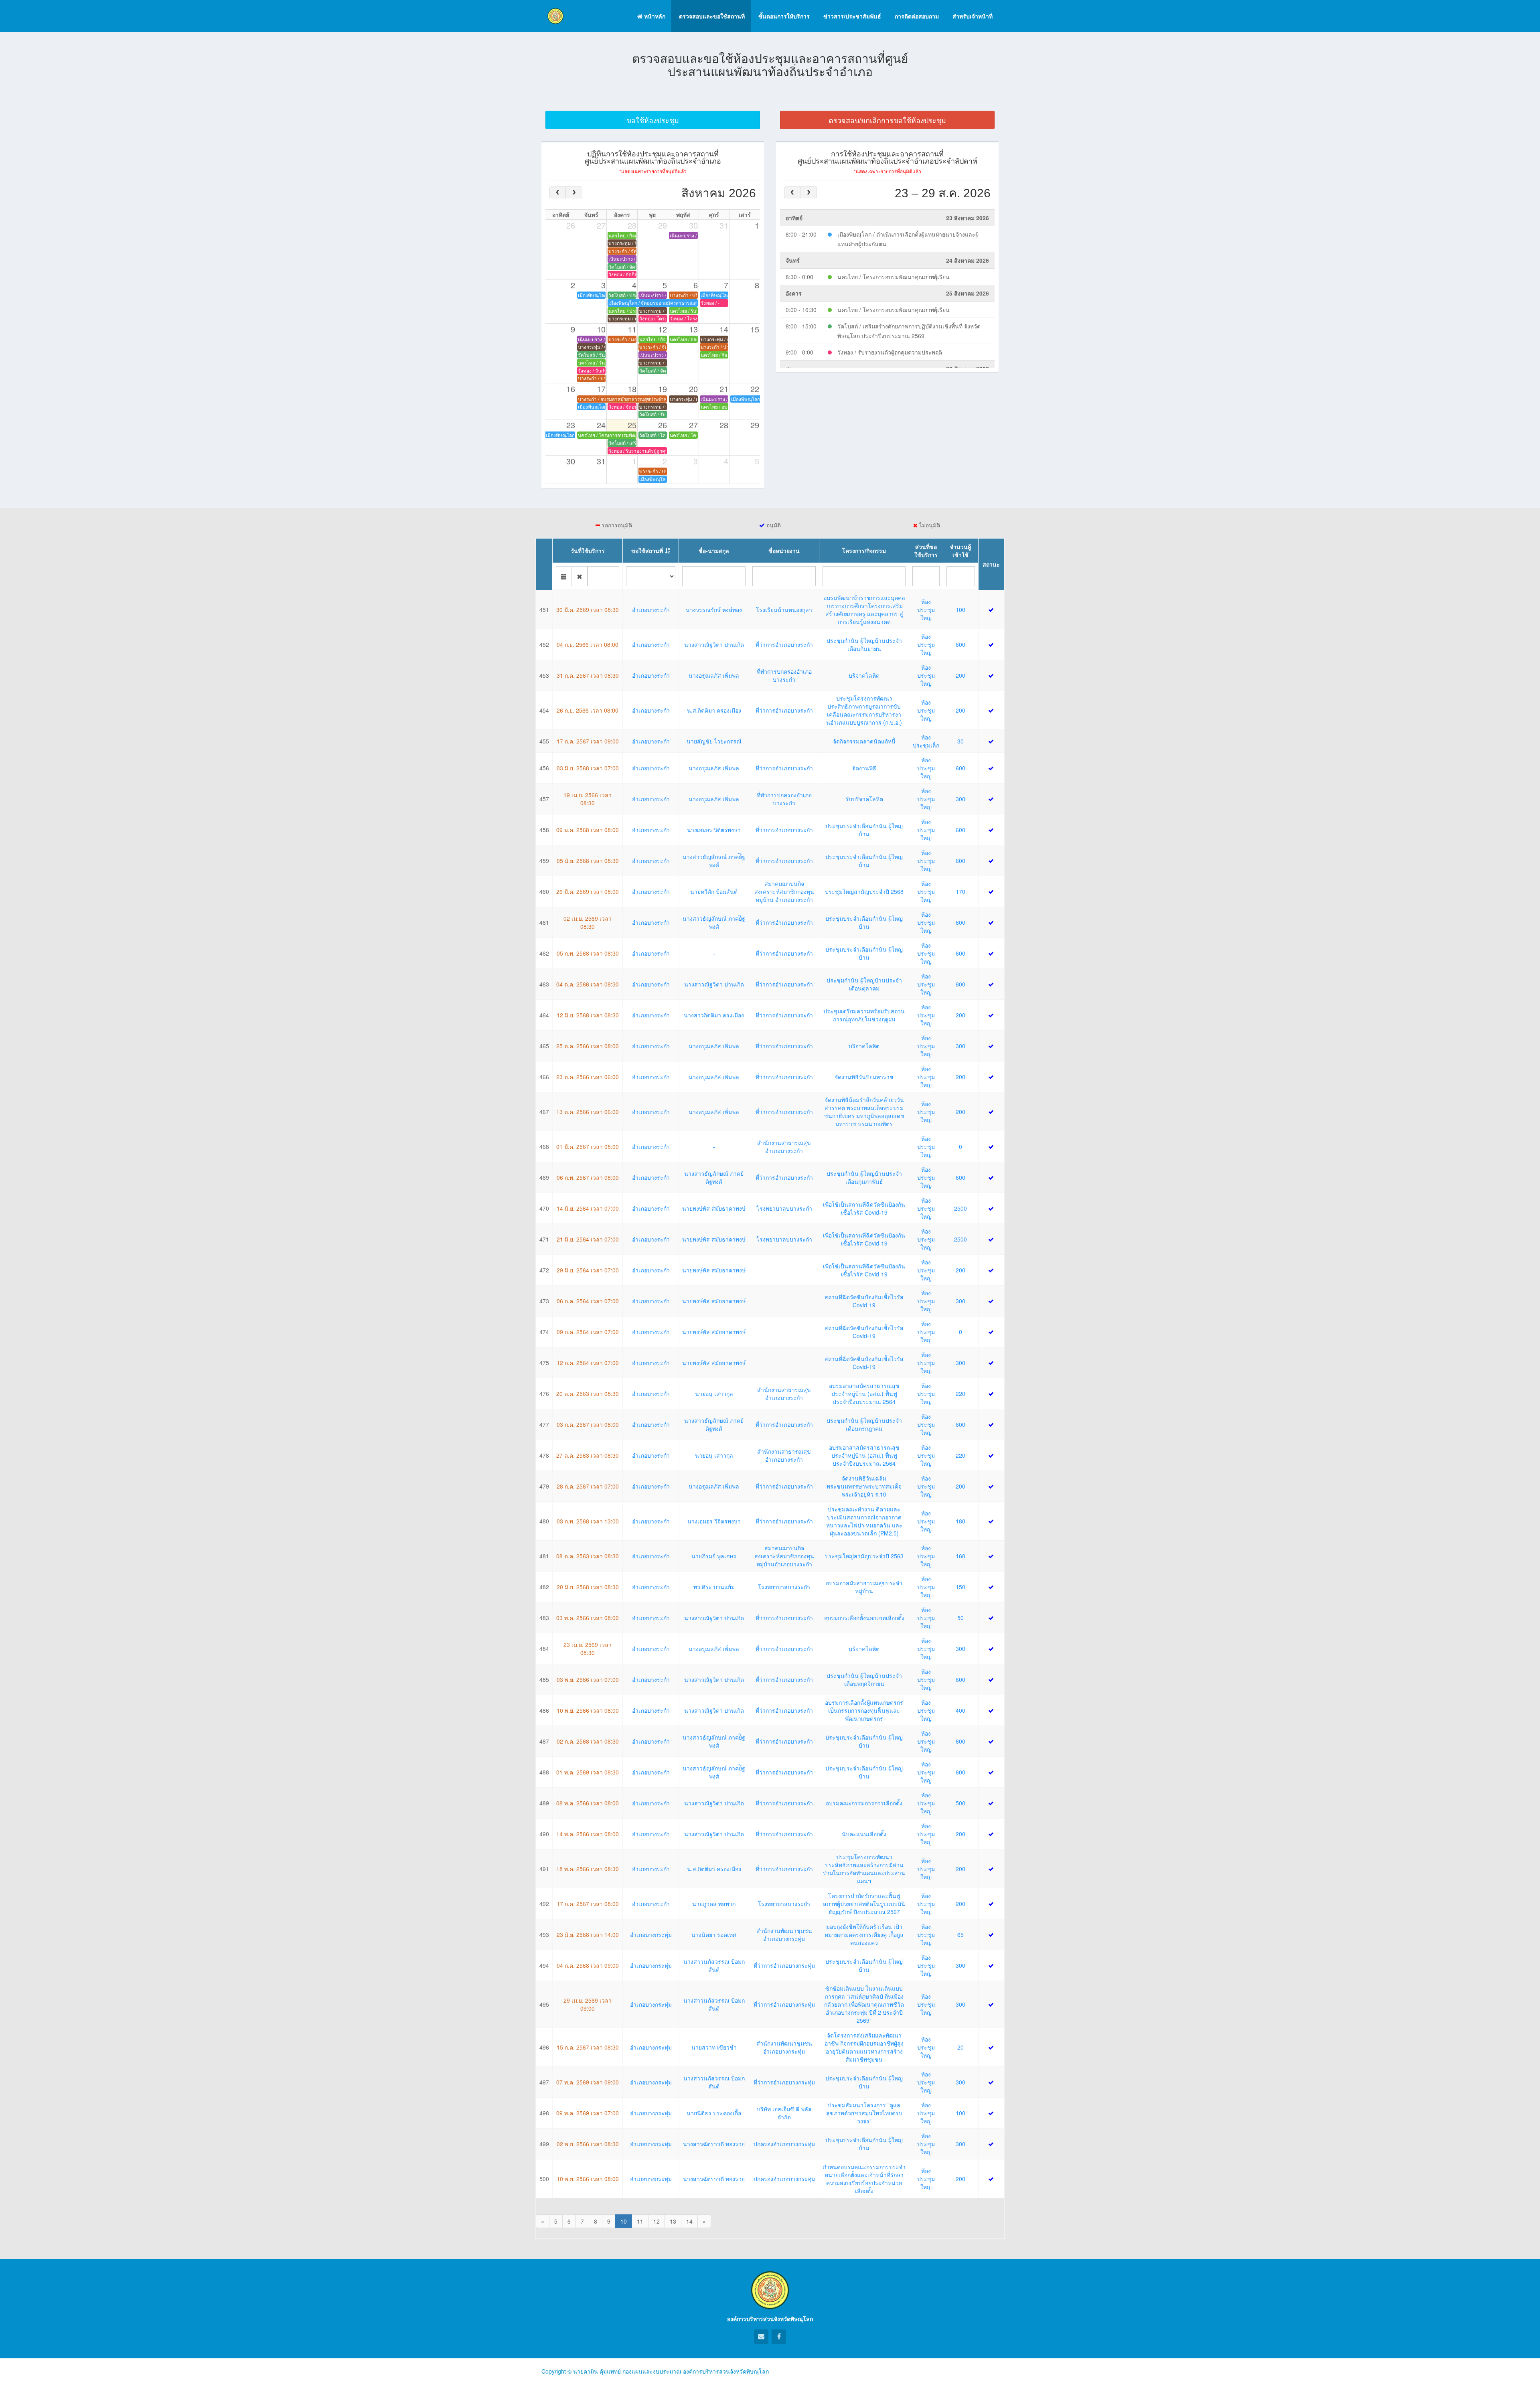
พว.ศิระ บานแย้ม (714, 1587)
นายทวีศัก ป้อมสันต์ (714, 891)
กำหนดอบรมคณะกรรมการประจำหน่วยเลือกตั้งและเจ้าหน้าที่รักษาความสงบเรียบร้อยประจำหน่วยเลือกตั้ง (864, 2179)
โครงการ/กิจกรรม (864, 551)
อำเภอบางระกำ (651, 610)
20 (960, 2047)
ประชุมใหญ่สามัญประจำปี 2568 (864, 891)
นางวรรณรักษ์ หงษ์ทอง (714, 610)
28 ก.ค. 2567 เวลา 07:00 (588, 1486)
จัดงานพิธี (864, 768)
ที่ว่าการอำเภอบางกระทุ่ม (784, 1965)
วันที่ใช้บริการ (588, 551)
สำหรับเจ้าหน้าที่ (972, 16)
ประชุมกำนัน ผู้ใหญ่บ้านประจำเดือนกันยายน (864, 644)
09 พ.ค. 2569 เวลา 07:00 (588, 2113)
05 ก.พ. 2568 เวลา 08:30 (588, 953)
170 (960, 891)
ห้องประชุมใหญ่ (926, 610)
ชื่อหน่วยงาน (784, 551)
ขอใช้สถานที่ (647, 551)
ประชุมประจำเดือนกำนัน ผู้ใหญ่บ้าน (864, 830)
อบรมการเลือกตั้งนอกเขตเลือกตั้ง (864, 1618)
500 (960, 1803)
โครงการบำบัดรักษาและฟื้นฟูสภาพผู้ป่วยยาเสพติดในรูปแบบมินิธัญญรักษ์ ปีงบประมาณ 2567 (864, 1904)
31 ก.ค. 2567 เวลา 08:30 (588, 675)
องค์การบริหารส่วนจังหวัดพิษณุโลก (770, 2319)
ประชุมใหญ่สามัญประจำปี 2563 (864, 1556)
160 (960, 1556)
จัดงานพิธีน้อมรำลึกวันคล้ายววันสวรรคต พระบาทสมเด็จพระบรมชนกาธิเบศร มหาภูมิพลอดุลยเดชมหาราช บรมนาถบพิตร (864, 1112)
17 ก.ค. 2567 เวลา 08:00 (588, 1904)
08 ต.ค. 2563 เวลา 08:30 (588, 1556)
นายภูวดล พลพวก (714, 1904)
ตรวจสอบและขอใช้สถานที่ (711, 16)
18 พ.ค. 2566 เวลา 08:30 (588, 1869)
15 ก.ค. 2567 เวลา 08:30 (588, 2047)
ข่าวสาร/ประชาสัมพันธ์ (851, 16)
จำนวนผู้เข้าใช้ (960, 551)
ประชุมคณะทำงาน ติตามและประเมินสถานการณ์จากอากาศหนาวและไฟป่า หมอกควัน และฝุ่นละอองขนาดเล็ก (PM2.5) (864, 1521)
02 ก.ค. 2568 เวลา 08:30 (588, 1741)
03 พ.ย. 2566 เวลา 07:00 (588, 1679)
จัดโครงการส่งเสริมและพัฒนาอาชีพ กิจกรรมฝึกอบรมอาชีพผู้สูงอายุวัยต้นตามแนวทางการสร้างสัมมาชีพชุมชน (864, 2047)
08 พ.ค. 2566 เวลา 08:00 (588, 1803)
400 (960, 1710)
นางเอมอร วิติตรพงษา (714, 830)
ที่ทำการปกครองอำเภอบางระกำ (784, 675)
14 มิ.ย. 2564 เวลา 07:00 (588, 1208)
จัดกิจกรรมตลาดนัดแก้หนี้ (864, 741)
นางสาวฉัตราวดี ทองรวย (714, 2144)
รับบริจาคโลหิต (864, 799)
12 (657, 2221)
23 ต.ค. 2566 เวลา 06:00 (588, 1077)
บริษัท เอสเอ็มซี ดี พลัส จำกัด (784, 2113)
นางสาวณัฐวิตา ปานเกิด (714, 644)
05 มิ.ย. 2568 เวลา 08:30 (588, 861)
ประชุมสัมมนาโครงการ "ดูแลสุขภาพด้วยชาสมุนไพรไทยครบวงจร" (864, 2113)
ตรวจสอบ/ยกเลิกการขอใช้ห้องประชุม (887, 120)
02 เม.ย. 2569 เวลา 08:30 (588, 922)
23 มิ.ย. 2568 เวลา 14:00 (588, 1934)
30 (960, 741)
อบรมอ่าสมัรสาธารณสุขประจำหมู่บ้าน (864, 1587)
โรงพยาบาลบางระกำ (784, 1587)
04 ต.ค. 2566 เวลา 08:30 (588, 984)
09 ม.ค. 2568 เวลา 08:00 (588, 830)
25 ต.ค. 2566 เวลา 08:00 (588, 1046)
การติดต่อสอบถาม (916, 16)
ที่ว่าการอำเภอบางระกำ (784, 644)
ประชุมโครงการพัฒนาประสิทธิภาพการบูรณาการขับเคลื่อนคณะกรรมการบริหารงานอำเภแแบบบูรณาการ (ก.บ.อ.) (864, 710)
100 (960, 610)
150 (960, 1587)
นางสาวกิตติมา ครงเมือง (714, 1015)
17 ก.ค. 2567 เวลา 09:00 (588, 741)
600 (960, 644)
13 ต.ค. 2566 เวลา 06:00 (588, 1112)
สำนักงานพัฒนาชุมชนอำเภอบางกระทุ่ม (784, 1934)
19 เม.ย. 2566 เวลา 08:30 (588, 799)
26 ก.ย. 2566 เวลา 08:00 (588, 710)
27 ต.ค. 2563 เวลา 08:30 (588, 1455)
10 (624, 2221)
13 (673, 2221)
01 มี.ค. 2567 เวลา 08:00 (588, 1146)
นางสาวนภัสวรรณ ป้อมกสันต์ (714, 1965)
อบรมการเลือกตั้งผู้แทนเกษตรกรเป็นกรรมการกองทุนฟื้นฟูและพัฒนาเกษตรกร (864, 1710)
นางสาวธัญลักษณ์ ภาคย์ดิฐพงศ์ (714, 1177)
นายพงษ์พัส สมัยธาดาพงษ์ (714, 1208)
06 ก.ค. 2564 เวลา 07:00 (588, 1301)
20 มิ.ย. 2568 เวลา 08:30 (588, 1587)
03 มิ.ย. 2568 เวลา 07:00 (588, 768)
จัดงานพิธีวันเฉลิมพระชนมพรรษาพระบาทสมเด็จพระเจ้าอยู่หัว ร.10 (864, 1486)
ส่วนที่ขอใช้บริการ (926, 551)
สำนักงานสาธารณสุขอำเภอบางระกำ (784, 1146)
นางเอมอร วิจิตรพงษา (714, 1521)
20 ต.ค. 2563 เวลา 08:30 (588, 1394)
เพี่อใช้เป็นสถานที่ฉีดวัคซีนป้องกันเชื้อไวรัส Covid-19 (864, 1208)
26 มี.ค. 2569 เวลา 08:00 (588, 891)
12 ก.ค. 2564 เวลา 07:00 (588, 1363)
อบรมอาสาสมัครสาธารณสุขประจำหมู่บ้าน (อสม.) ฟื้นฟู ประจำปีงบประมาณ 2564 (864, 1394)
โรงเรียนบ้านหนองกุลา (784, 610)
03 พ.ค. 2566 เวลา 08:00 (588, 1618)
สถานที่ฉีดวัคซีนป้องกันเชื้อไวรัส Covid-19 (864, 1301)
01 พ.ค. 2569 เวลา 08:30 (588, 1772)
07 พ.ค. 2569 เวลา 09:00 (588, 2082)
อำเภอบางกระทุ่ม (651, 1934)
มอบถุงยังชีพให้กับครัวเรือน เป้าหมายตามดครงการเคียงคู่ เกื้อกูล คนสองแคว (864, 1934)
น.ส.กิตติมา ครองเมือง (714, 710)
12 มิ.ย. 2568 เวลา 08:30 (588, 1015)
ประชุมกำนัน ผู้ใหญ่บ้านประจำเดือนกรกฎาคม (864, 1424)
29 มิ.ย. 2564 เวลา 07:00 (588, 1270)
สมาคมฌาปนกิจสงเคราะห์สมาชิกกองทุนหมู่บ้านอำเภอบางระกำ (784, 1556)
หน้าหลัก (654, 16)
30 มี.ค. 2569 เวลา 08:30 (588, 610)
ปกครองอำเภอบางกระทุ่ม (784, 2144)
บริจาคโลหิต (864, 675)
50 (960, 1618)
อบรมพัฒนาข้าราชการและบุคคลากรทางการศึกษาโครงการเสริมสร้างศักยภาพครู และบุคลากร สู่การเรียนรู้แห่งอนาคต (864, 610)
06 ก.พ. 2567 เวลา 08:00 (588, 1177)
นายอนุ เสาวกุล (714, 1394)
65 (960, 1934)
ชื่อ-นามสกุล (714, 551)
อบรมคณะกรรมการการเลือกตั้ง (864, 1803)
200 (960, 675)
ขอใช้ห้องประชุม (653, 120)
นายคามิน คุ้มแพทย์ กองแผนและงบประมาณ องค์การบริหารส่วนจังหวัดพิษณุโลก (671, 2371)
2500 (960, 1208)
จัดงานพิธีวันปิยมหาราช (864, 1077)
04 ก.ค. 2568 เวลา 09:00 (588, 1965)
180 (960, 1521)
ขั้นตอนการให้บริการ (783, 16)
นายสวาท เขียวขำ (714, 2047)
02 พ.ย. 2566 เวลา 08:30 (588, 2144)
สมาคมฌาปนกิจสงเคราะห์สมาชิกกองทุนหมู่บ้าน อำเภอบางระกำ (784, 891)
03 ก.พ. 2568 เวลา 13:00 (588, 1521)
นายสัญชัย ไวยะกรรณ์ (714, 741)
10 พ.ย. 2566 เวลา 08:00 (588, 1710)
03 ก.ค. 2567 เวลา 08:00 (588, 1424)
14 (689, 2221)
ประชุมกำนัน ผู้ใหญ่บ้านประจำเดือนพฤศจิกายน (864, 1679)
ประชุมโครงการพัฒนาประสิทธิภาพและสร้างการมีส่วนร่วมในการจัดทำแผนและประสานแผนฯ (864, 1869)
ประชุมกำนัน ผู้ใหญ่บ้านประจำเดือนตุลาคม (864, 984)
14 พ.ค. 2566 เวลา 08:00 (588, 1834)
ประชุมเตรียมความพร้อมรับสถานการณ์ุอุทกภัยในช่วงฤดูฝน (864, 1015)
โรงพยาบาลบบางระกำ (784, 1208)
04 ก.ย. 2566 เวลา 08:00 (588, 644)
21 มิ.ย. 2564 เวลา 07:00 (588, 1239)
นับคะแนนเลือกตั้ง (864, 1834)
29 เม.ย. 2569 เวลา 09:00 (588, 2004)
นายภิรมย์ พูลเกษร (714, 1556)
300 (960, 799)
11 (640, 2221)
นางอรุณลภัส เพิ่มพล (714, 675)
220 (960, 1394)
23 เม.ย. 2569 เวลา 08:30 (588, 1649)
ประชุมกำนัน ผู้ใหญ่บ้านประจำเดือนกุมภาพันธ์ (864, 1177)
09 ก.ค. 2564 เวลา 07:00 (588, 1332)
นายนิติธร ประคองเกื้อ (714, 2113)
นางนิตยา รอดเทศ (714, 1934)
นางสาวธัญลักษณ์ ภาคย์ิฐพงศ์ (714, 861)
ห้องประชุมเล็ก (926, 741)
